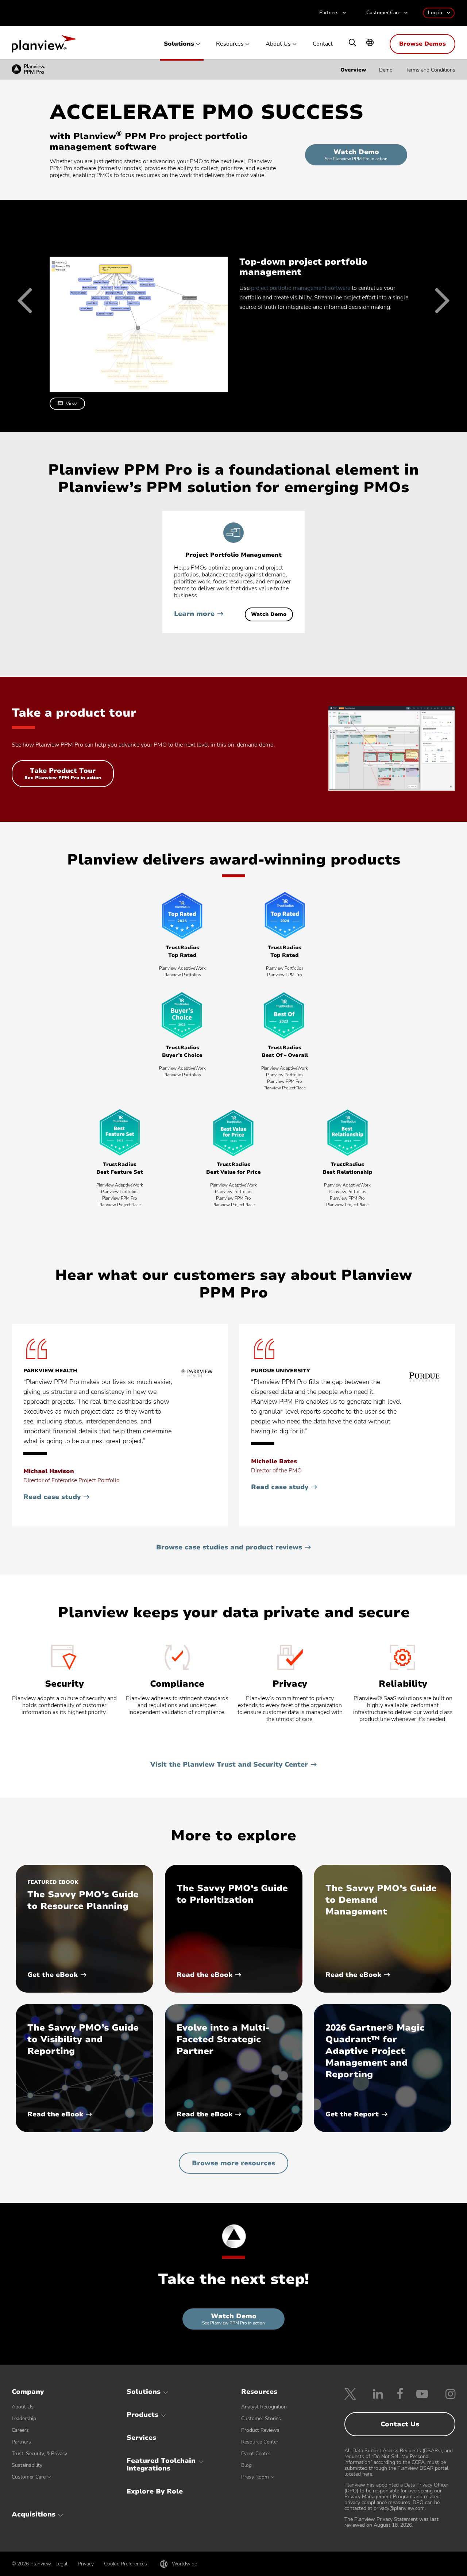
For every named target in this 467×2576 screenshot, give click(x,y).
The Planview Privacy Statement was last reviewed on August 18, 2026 (391, 2522)
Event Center (256, 2454)
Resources (230, 44)
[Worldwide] (370, 43)
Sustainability (27, 2465)
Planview (44, 46)
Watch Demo (363, 156)
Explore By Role (155, 2491)
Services (141, 2438)
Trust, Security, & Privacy (39, 2454)
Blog (246, 2465)
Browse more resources (233, 2163)
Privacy (86, 2564)
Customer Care (383, 13)
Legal (61, 2564)
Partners (329, 13)
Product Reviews (260, 2430)
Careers (20, 2430)
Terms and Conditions (431, 70)
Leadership (24, 2418)
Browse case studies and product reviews (229, 1547)
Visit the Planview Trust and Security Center (229, 1764)
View (71, 404)
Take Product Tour (63, 777)
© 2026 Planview (31, 2564)
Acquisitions (34, 2514)
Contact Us (400, 2424)
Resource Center (260, 2442)
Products (142, 2415)
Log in (435, 13)
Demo (386, 70)
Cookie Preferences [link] (126, 2564)
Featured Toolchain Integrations (161, 2465)
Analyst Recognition (264, 2407)
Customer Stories (261, 2418)
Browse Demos (422, 44)
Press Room (255, 2477)
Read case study (56, 1497)
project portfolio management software (301, 288)
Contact (323, 44)
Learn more (194, 614)
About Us (278, 44)
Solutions (179, 44)
